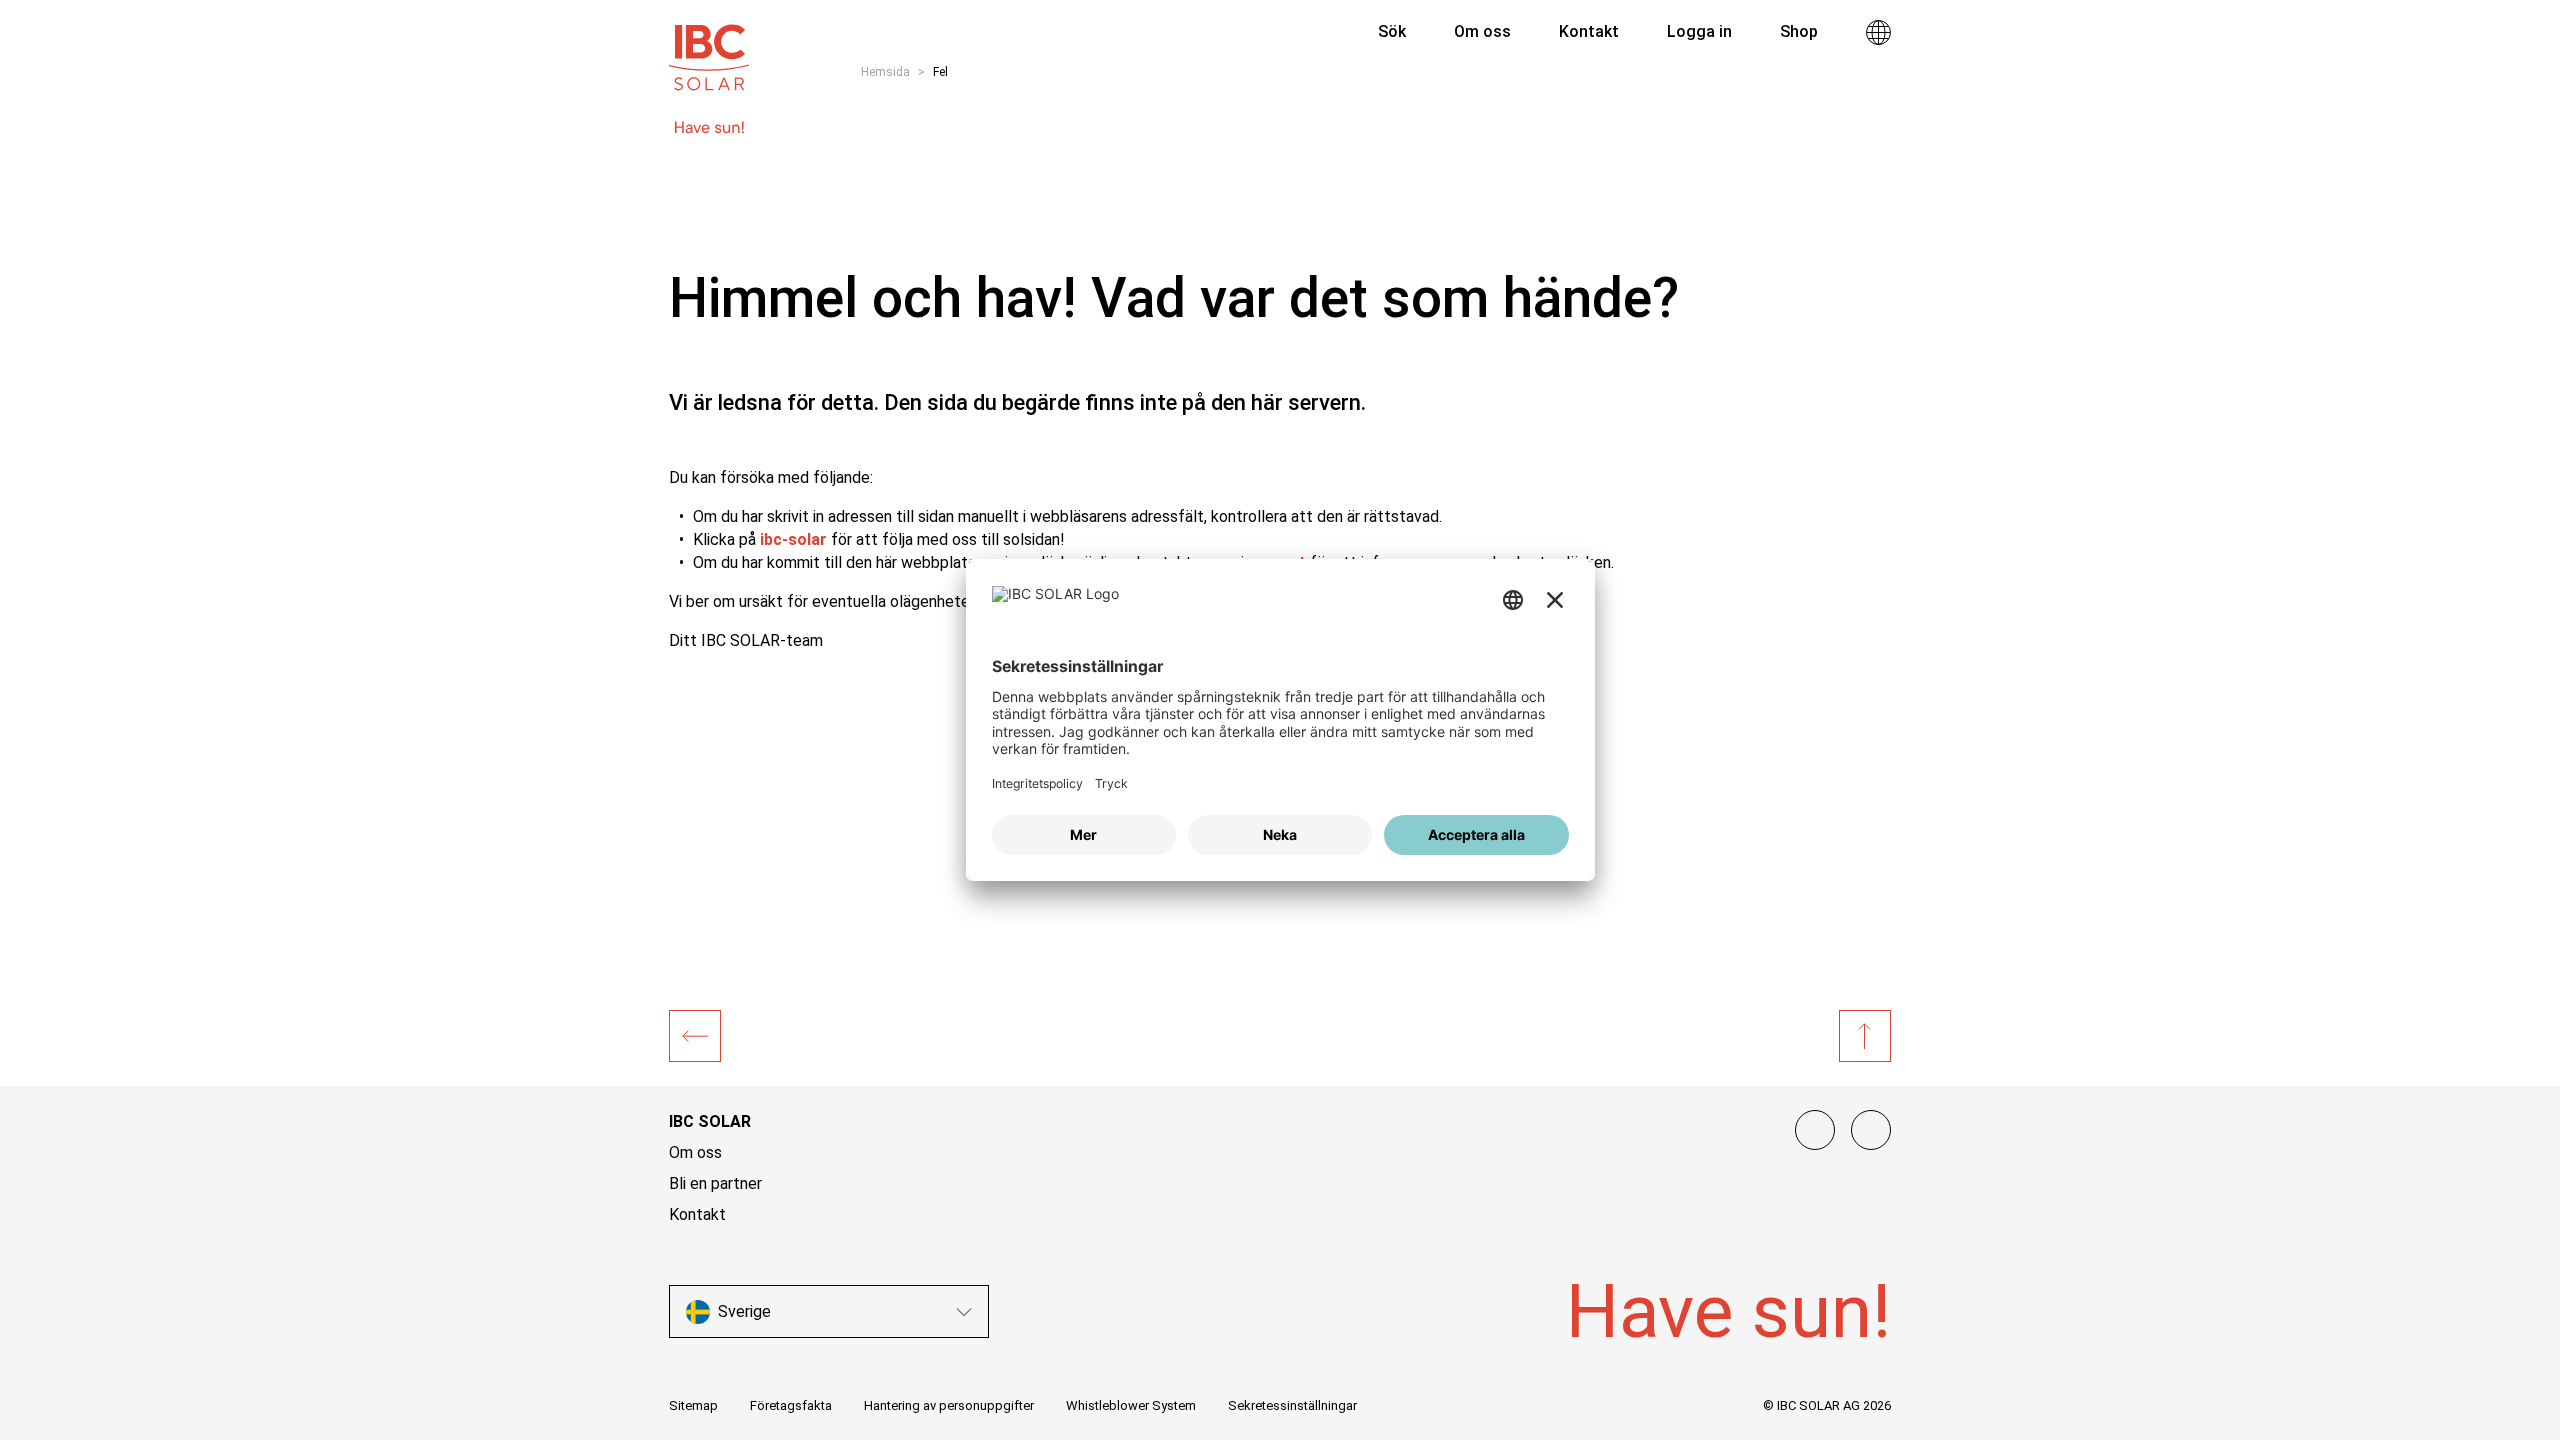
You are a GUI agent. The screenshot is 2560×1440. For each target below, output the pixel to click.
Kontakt (697, 1214)
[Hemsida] (695, 1036)
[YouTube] (1871, 1130)
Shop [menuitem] (1799, 31)
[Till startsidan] (709, 48)
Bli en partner (715, 1183)
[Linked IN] (1815, 1130)
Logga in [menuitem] (1699, 31)
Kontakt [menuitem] (1589, 31)
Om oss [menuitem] (1482, 31)
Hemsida (885, 72)
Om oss (695, 1152)
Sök (1390, 31)
